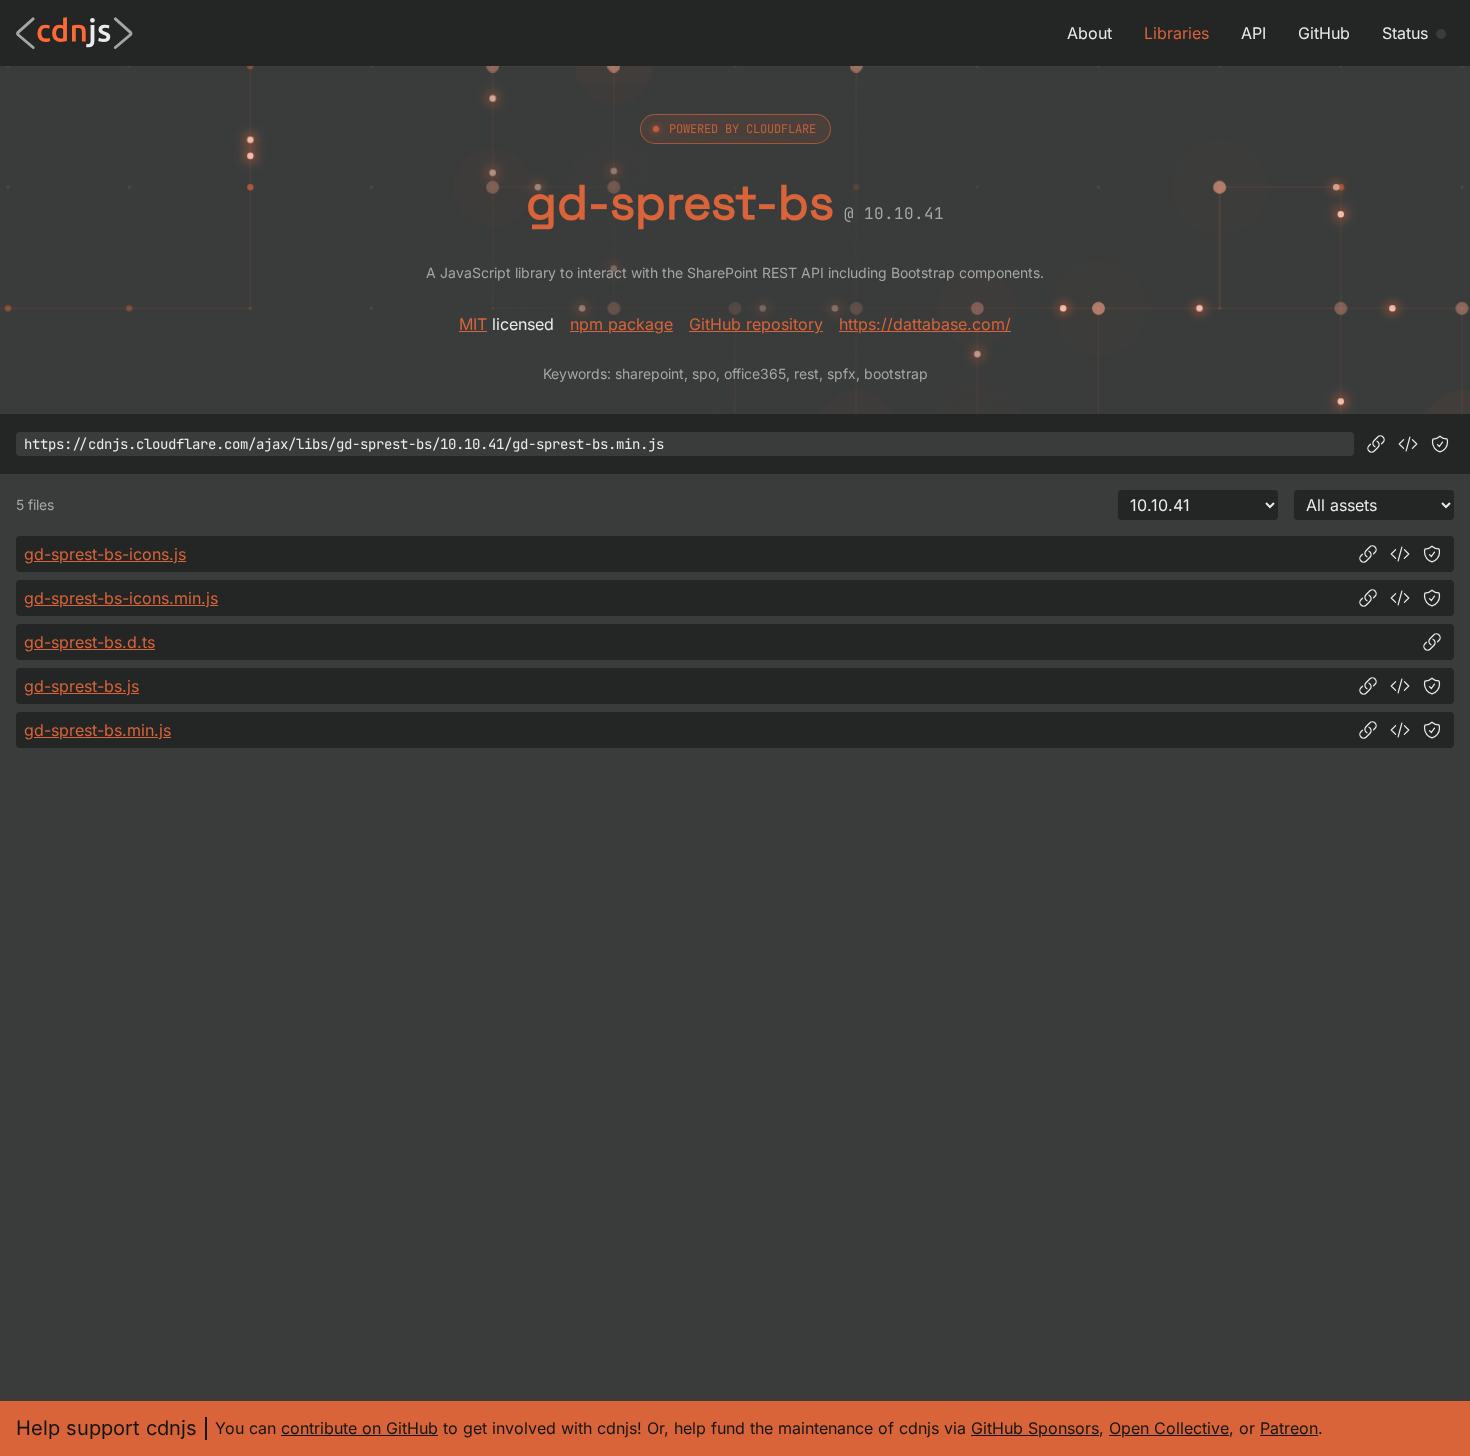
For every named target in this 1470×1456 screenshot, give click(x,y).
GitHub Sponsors (1035, 1428)
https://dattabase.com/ (925, 324)
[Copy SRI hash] (1440, 444)
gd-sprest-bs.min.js (97, 730)
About (1089, 33)
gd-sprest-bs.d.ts (89, 642)
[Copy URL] (1376, 444)
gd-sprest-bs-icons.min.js (121, 598)
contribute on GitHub (359, 1428)
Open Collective (1169, 1428)
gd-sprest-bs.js (81, 686)
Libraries (1176, 33)
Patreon (1289, 1428)
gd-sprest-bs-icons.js (105, 554)
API (1253, 33)
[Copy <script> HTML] (1408, 444)
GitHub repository (756, 324)
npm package (621, 324)
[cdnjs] (74, 33)
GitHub (1324, 33)
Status (1405, 33)
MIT (473, 324)
